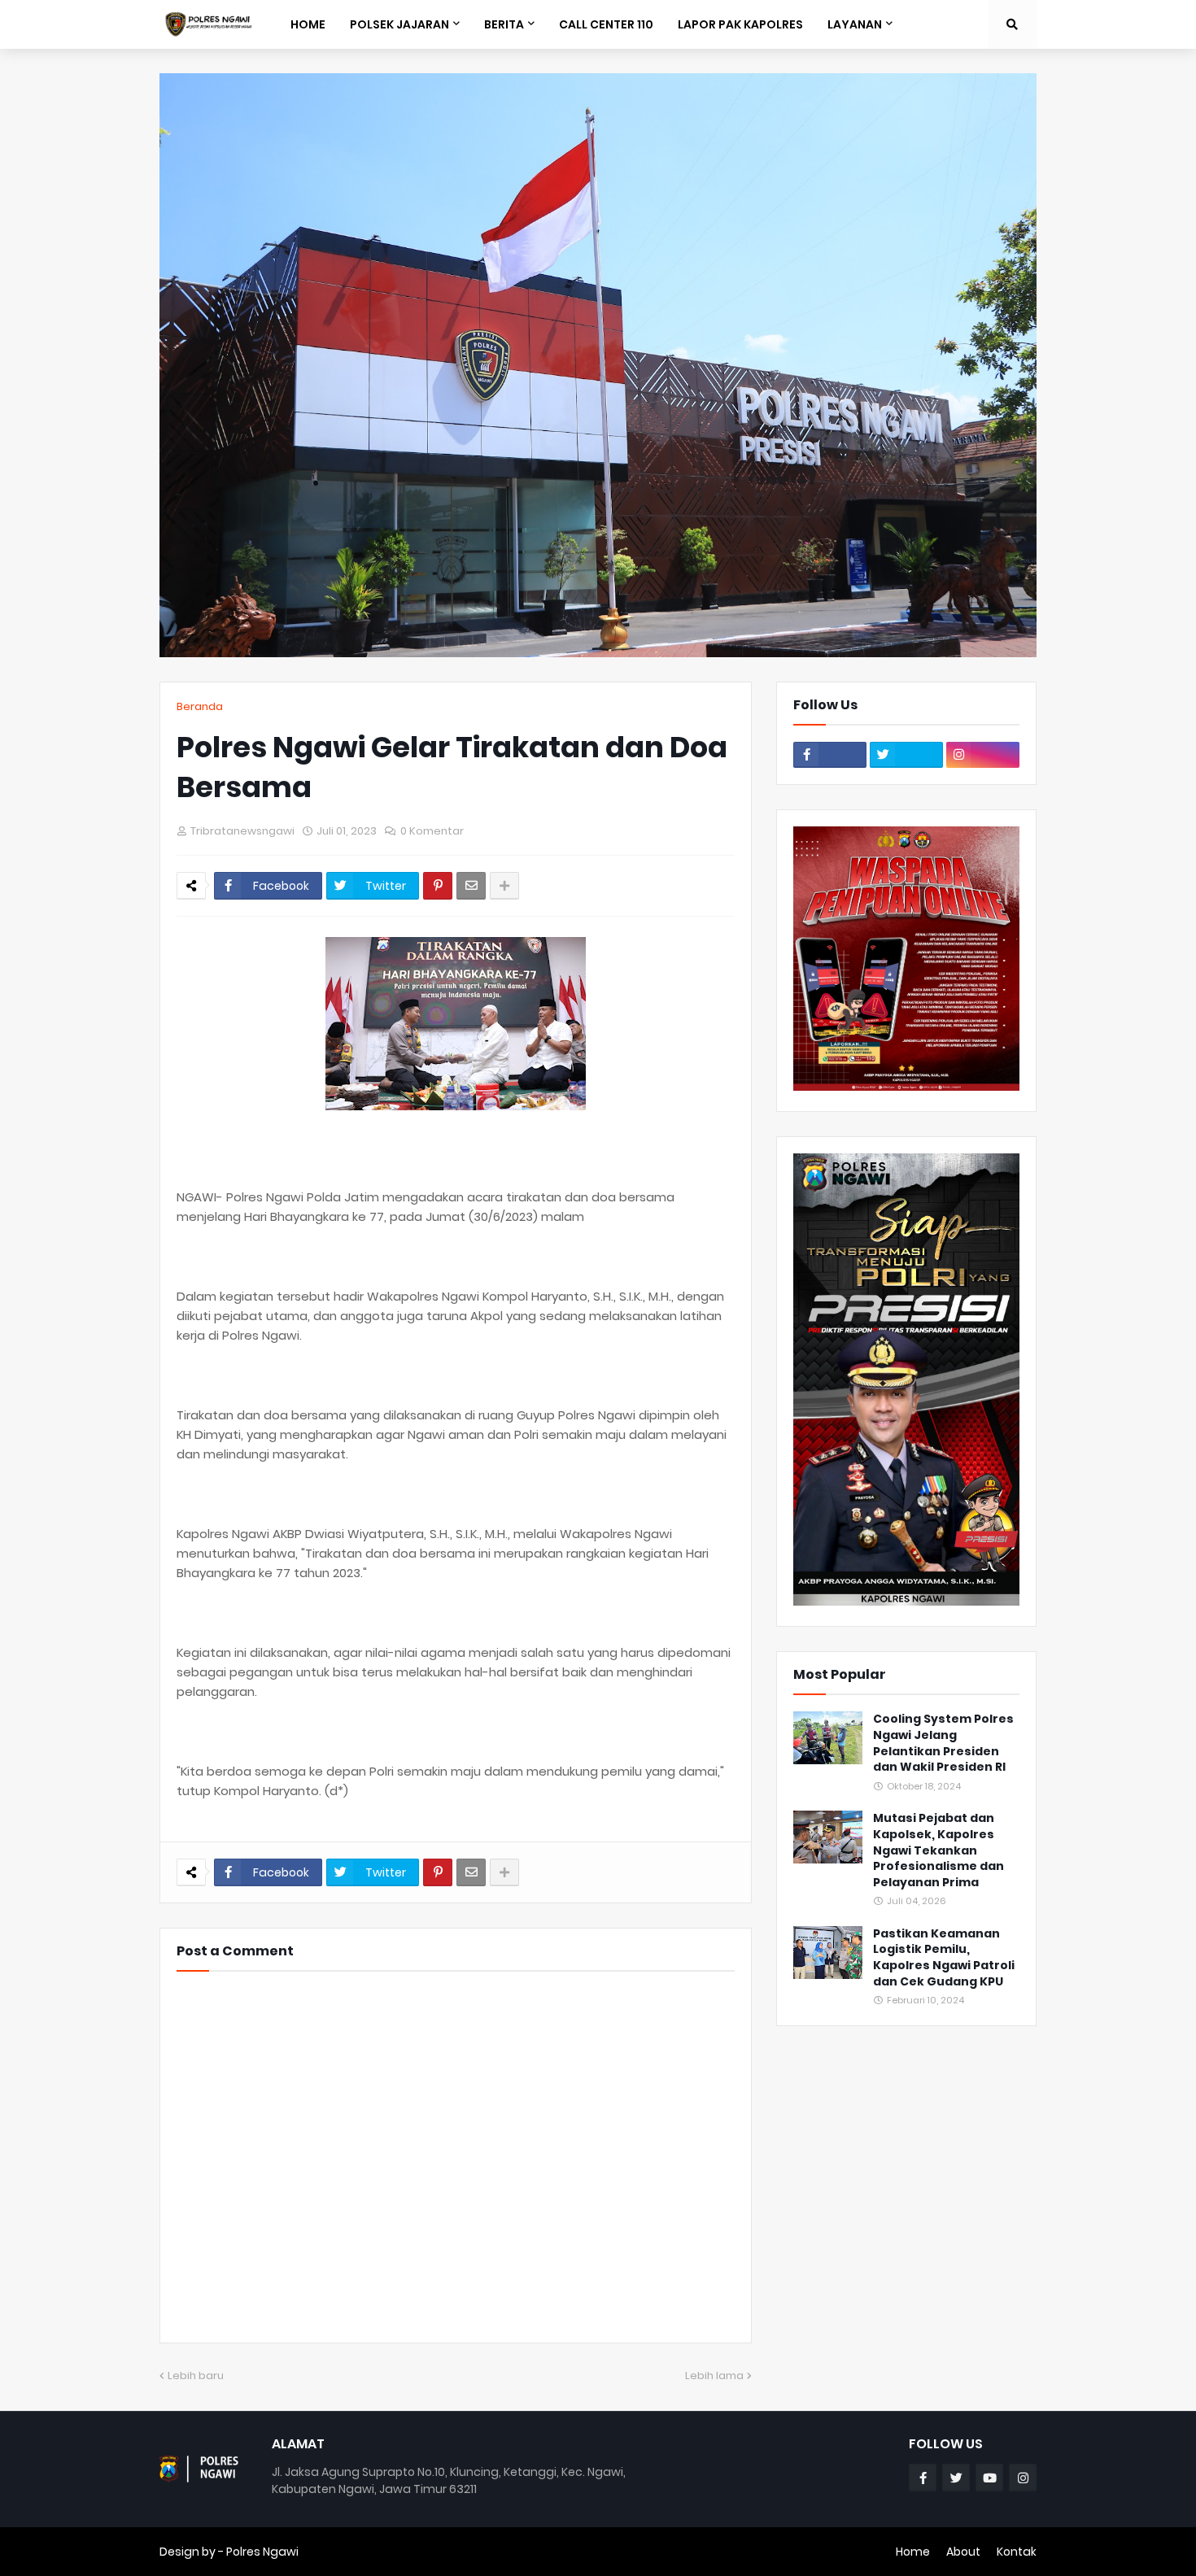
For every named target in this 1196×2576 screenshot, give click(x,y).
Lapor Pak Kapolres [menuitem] (740, 24)
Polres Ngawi (262, 2552)
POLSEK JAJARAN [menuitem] (399, 24)
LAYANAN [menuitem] (855, 24)
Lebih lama (714, 2375)
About (963, 2552)
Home (913, 2552)
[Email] (471, 886)
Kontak (1017, 2552)
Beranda (200, 706)
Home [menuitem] (308, 24)
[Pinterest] (438, 886)
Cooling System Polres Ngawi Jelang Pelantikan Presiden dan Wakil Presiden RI (943, 1743)
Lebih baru (196, 2375)
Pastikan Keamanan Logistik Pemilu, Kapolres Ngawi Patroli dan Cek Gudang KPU (944, 1958)
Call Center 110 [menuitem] (606, 24)
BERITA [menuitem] (504, 24)
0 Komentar (432, 831)
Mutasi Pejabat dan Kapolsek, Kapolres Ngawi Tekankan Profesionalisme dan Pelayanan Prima (938, 1850)
